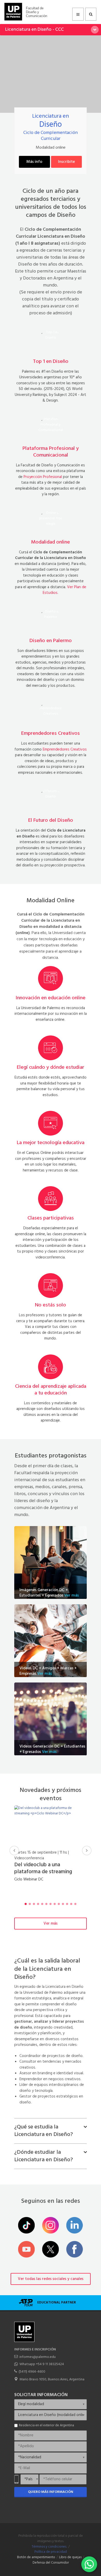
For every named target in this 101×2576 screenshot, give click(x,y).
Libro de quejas (70, 2557)
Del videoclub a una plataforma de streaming (43, 1872)
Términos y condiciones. (49, 2547)
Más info (34, 162)
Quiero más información (51, 2492)
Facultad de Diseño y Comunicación (37, 12)
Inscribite (66, 162)
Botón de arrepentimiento (36, 2557)
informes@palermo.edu (38, 2357)
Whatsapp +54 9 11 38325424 (42, 2364)
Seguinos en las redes (51, 2201)
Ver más (71, 1596)
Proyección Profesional (43, 477)
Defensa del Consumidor (51, 2563)
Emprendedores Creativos (65, 749)
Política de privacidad (51, 2552)
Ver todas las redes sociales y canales (51, 2279)
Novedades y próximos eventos (51, 1794)
